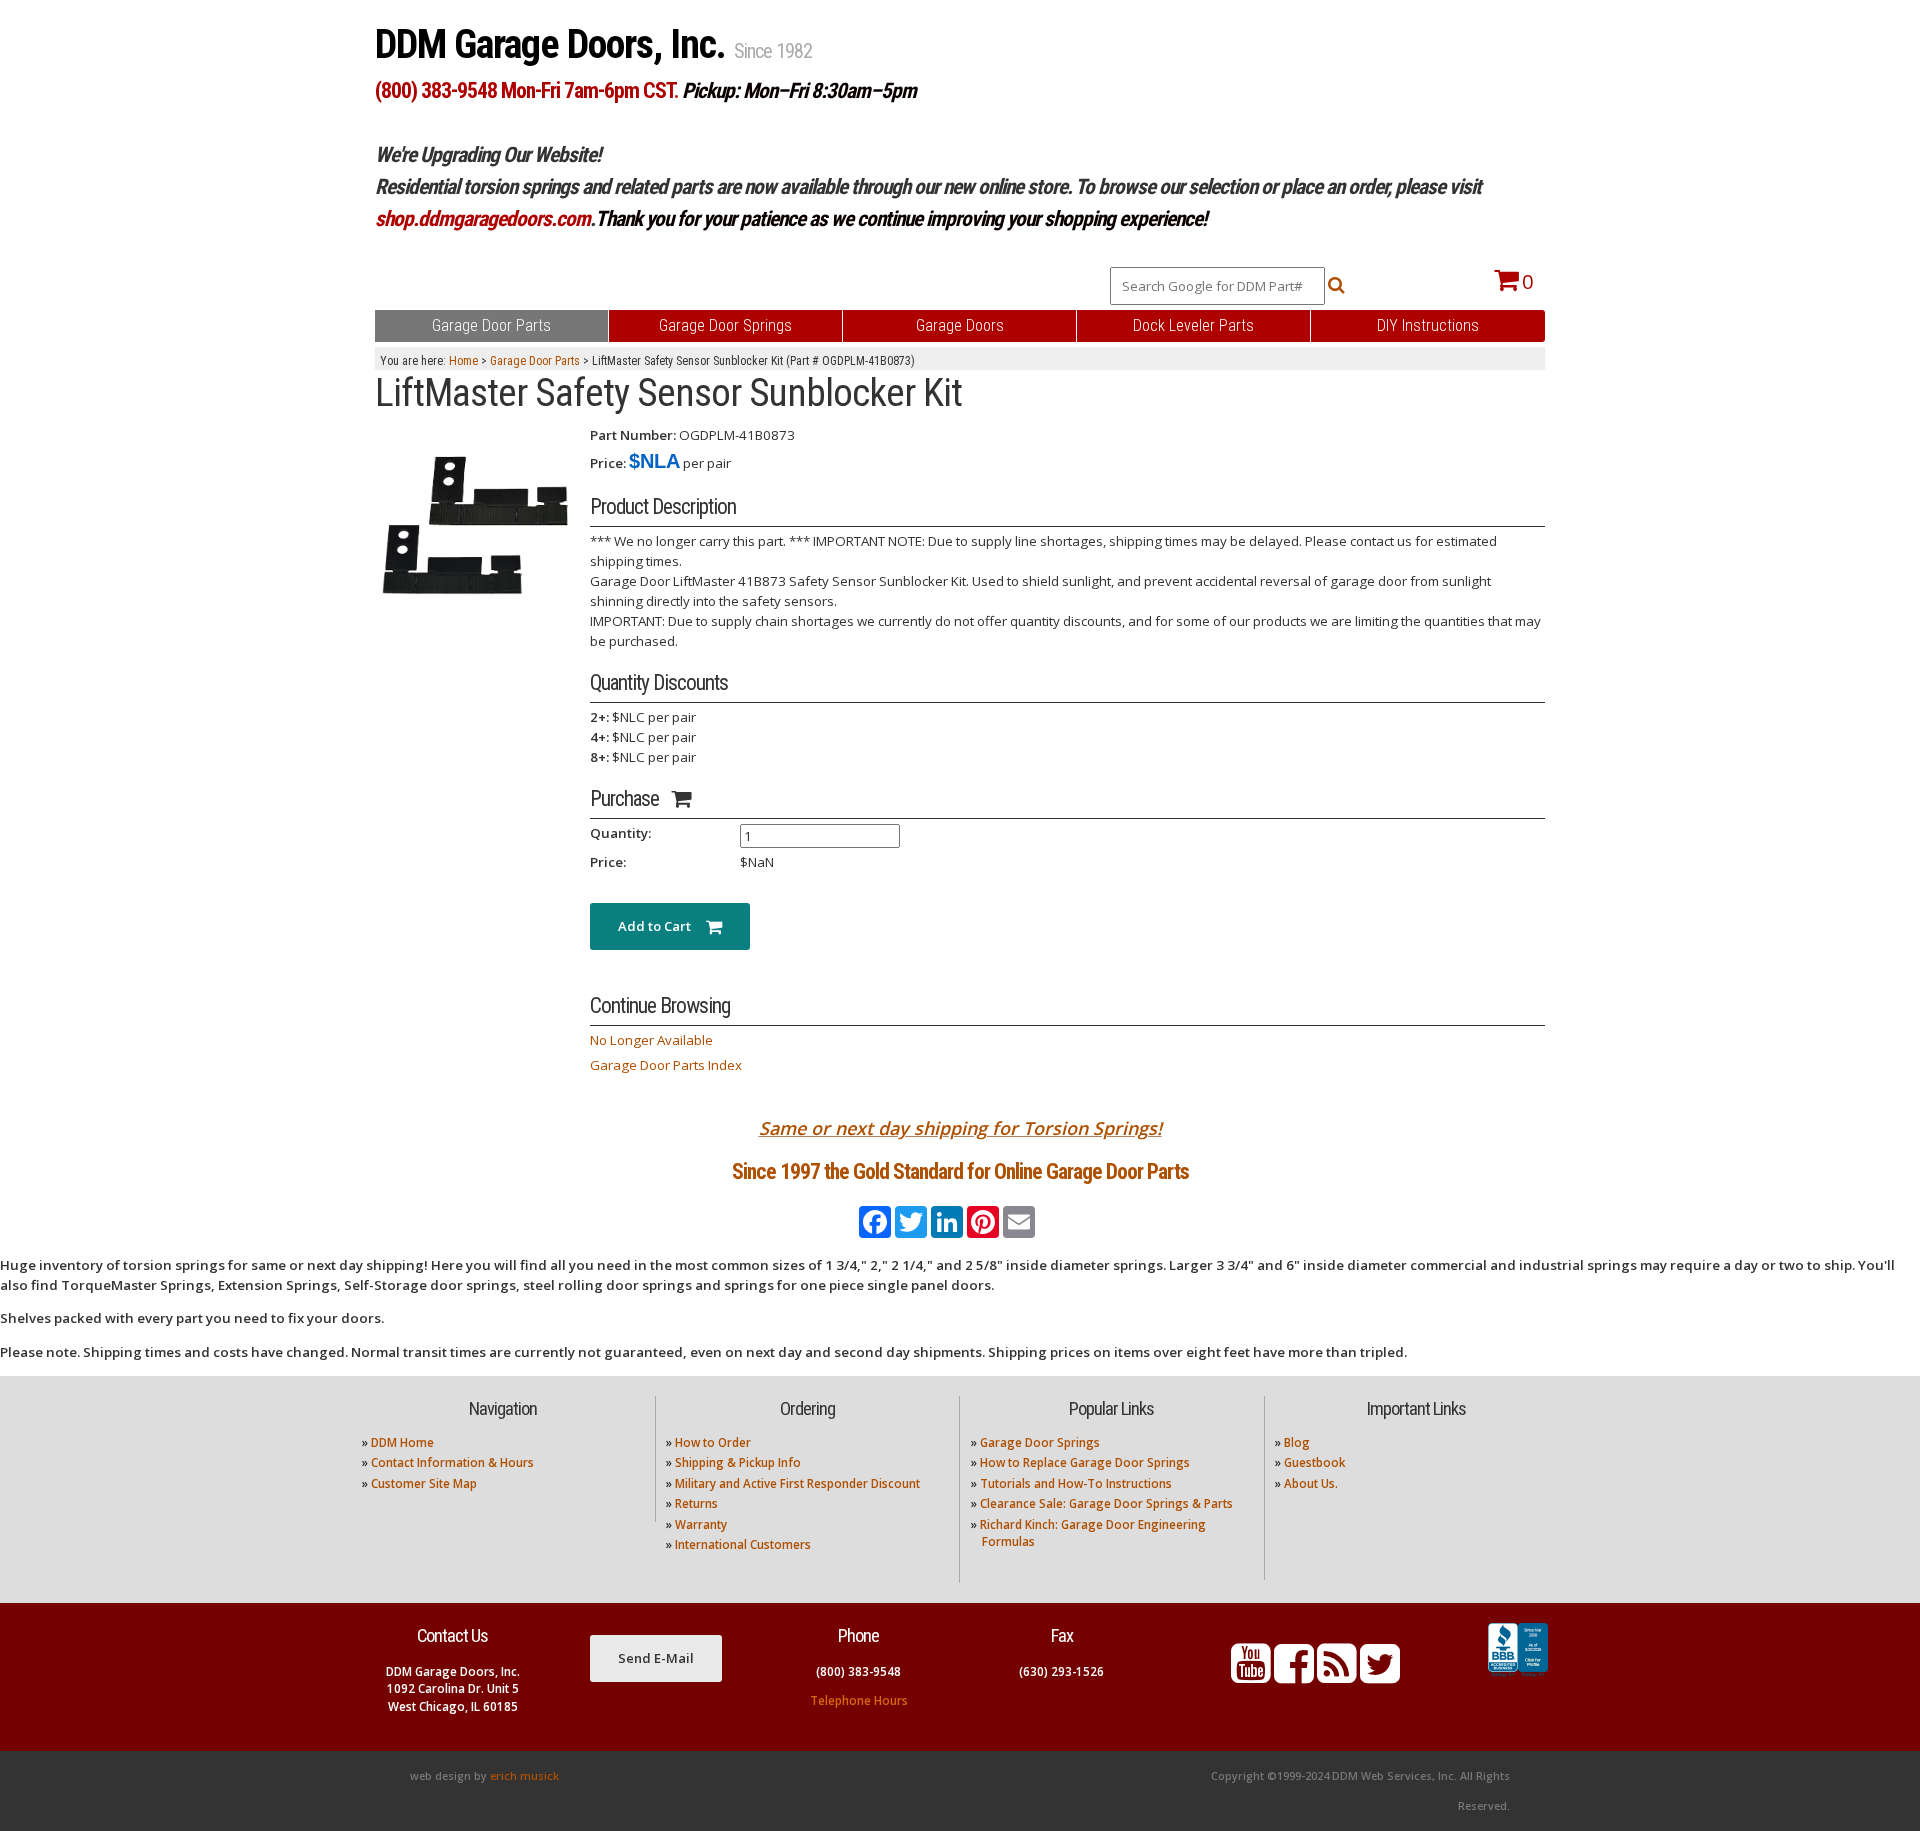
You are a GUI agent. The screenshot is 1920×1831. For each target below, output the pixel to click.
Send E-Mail (656, 1658)
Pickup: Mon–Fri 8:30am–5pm (799, 90)
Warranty (701, 1524)
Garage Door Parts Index (666, 1065)
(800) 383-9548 (858, 1671)
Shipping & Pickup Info (738, 1462)
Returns (696, 1503)
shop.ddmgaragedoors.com (482, 218)
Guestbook (1314, 1462)
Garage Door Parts (535, 361)
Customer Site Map (424, 1483)
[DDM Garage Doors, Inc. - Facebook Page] (1294, 1675)
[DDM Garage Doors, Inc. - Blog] (1337, 1675)
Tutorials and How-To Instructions (1076, 1483)
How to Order (713, 1442)
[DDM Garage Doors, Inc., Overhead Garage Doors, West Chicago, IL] (1518, 1677)
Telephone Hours (859, 1700)
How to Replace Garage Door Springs (1085, 1462)
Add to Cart (662, 926)
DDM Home (402, 1442)
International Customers (743, 1544)
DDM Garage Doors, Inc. (554, 44)
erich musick (524, 1776)
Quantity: (620, 833)
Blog (1297, 1442)
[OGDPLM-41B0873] (475, 525)
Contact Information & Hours (452, 1462)
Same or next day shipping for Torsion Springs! (960, 1128)
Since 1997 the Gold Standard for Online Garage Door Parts (960, 1171)
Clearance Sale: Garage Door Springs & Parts (1106, 1503)
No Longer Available (651, 1040)
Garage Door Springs (1040, 1442)
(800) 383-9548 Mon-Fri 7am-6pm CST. (526, 90)
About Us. (1311, 1483)
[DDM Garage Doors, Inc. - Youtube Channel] (1251, 1675)
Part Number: (633, 435)
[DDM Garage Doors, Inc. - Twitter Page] (1380, 1675)
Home (463, 361)
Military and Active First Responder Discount (797, 1483)
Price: (608, 463)
